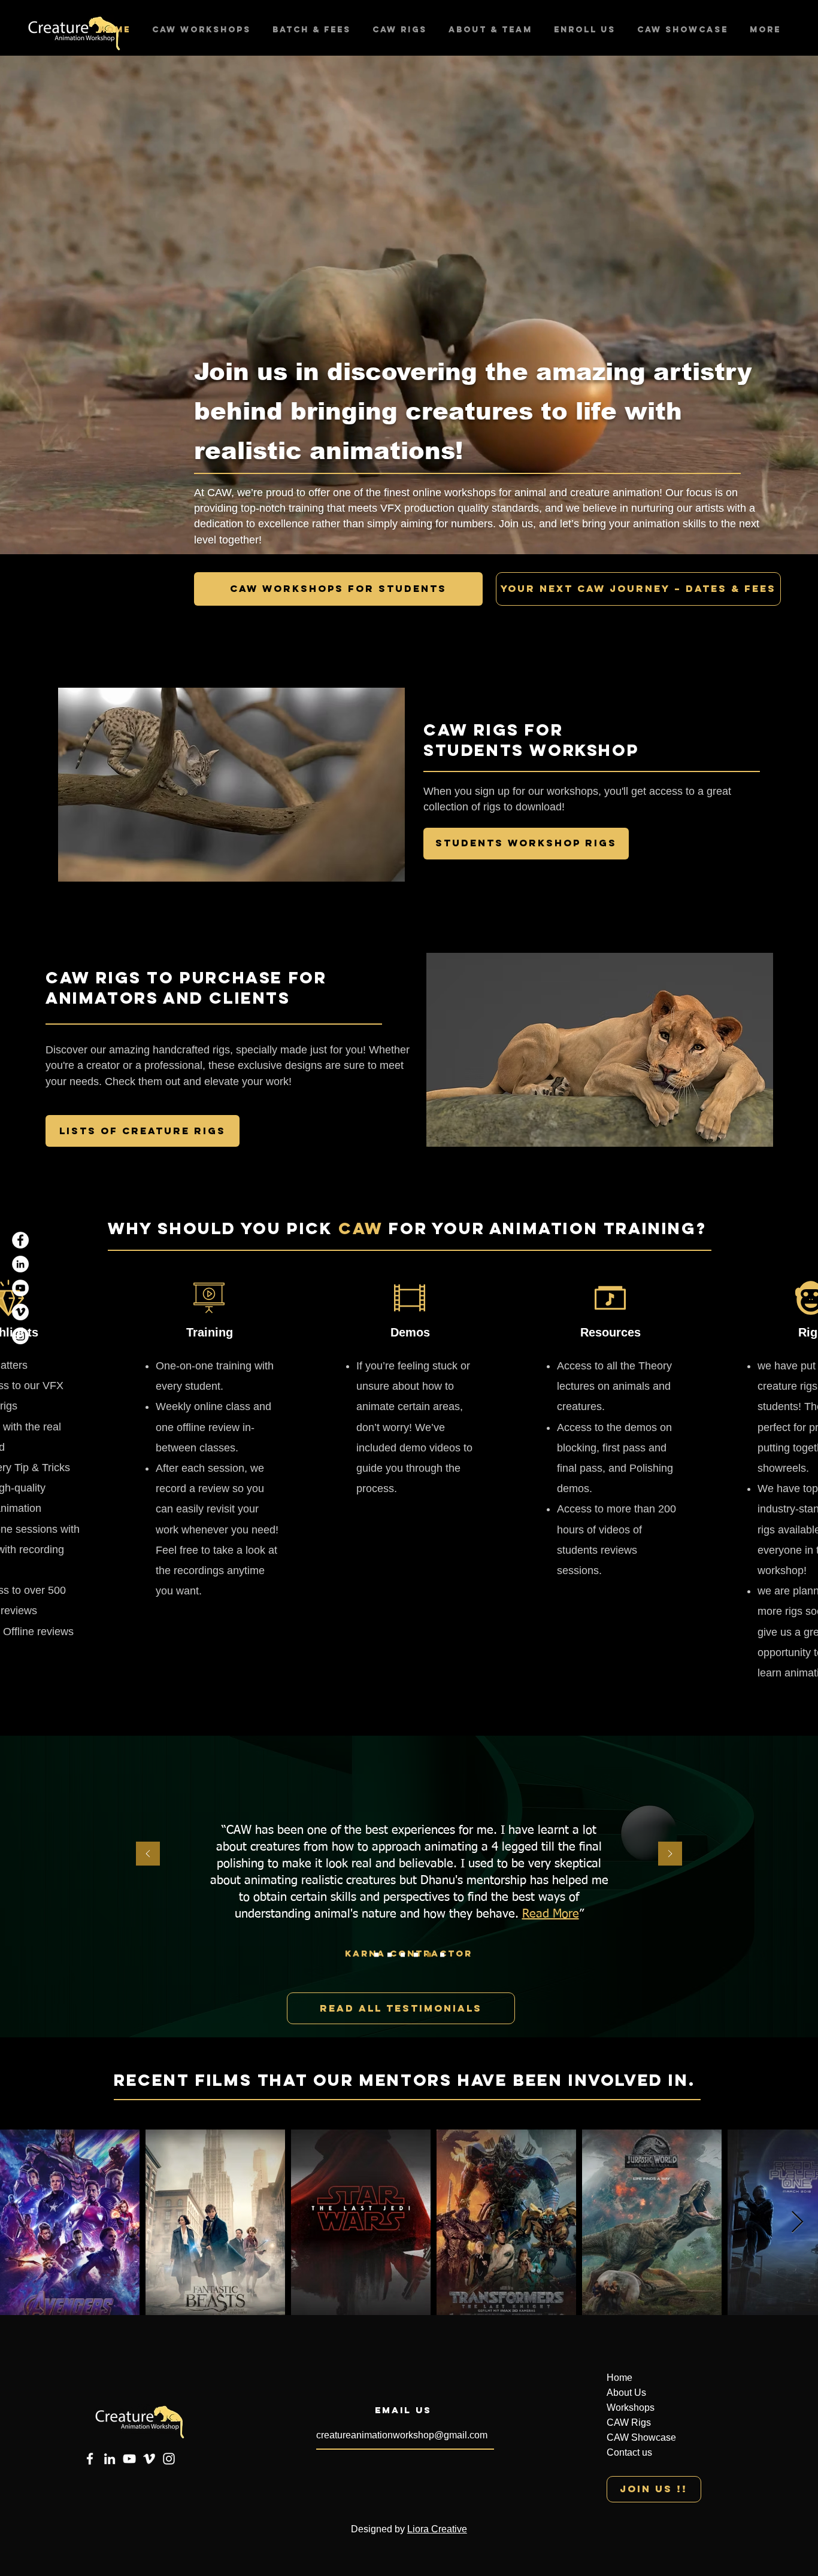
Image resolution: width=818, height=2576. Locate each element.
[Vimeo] (20, 1312)
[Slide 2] (390, 1955)
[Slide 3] (403, 1955)
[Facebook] (20, 1240)
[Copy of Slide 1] (416, 1955)
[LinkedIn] (20, 1264)
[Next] (670, 1854)
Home (619, 2378)
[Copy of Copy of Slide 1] (442, 1955)
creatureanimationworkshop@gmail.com (402, 2435)
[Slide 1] (376, 1955)
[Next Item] (797, 2223)
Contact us (629, 2452)
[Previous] (148, 1854)
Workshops (631, 2408)
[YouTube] (20, 1288)
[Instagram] (20, 1336)
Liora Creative (437, 2529)
